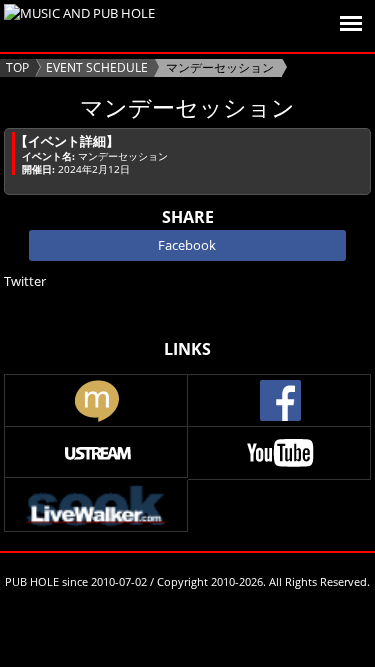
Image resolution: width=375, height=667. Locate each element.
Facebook (187, 245)
